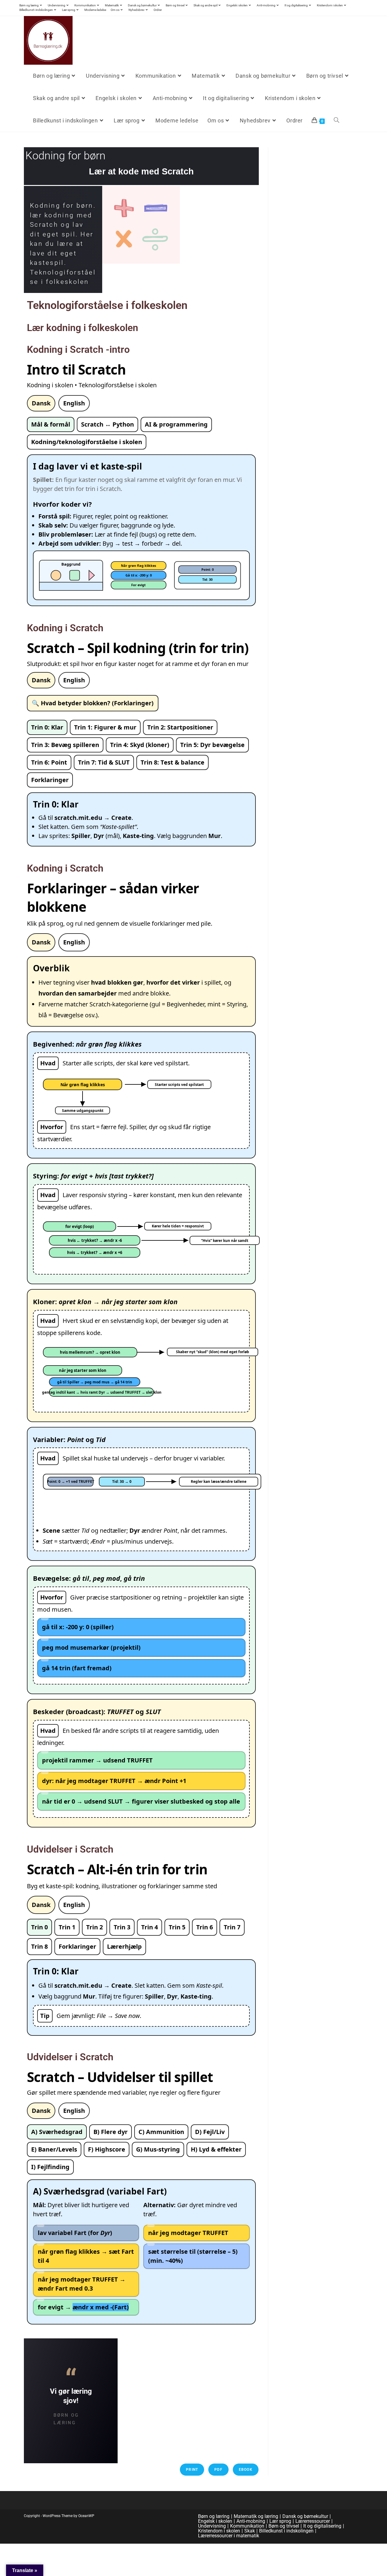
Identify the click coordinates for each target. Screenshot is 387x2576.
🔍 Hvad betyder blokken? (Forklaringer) (93, 703)
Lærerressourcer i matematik (229, 2536)
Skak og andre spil (205, 5)
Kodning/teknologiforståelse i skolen (87, 442)
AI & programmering (176, 424)
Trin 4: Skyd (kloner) (140, 745)
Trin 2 (94, 1927)
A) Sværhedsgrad (57, 2132)
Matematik (112, 5)
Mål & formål (51, 424)
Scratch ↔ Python (107, 424)
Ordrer (158, 10)
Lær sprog (69, 10)
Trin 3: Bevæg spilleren (65, 745)
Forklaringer (50, 780)
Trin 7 (232, 1927)
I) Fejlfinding (50, 2167)
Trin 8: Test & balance (172, 762)
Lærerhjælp (124, 1946)
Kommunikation (85, 5)
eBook (246, 2470)
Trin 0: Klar (47, 727)
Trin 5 (177, 1927)
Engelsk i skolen (237, 5)
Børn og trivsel (175, 5)
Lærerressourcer (313, 2521)
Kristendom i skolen (330, 5)
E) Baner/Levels (54, 2149)
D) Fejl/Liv (210, 2132)
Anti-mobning (266, 5)
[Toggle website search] (337, 121)
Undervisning (57, 5)
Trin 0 (39, 1927)
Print (192, 2470)
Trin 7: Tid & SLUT (104, 762)
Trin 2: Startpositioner (180, 727)
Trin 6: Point (49, 762)
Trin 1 (67, 1927)
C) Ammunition (161, 2132)
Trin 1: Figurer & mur (105, 727)
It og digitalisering (296, 5)
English (74, 403)
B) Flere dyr (111, 2132)
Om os (115, 10)
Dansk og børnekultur (142, 5)
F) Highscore (107, 2149)
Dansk (41, 403)
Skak (250, 2531)
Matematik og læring (256, 2516)
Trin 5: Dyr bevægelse (212, 745)
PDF (218, 2470)
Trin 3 (122, 1927)
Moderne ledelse (95, 10)
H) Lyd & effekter (216, 2149)
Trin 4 (150, 1927)
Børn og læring (29, 5)
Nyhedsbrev (137, 10)
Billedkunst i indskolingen (36, 10)
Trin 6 (205, 1927)
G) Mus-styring (158, 2149)
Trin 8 (39, 1946)
